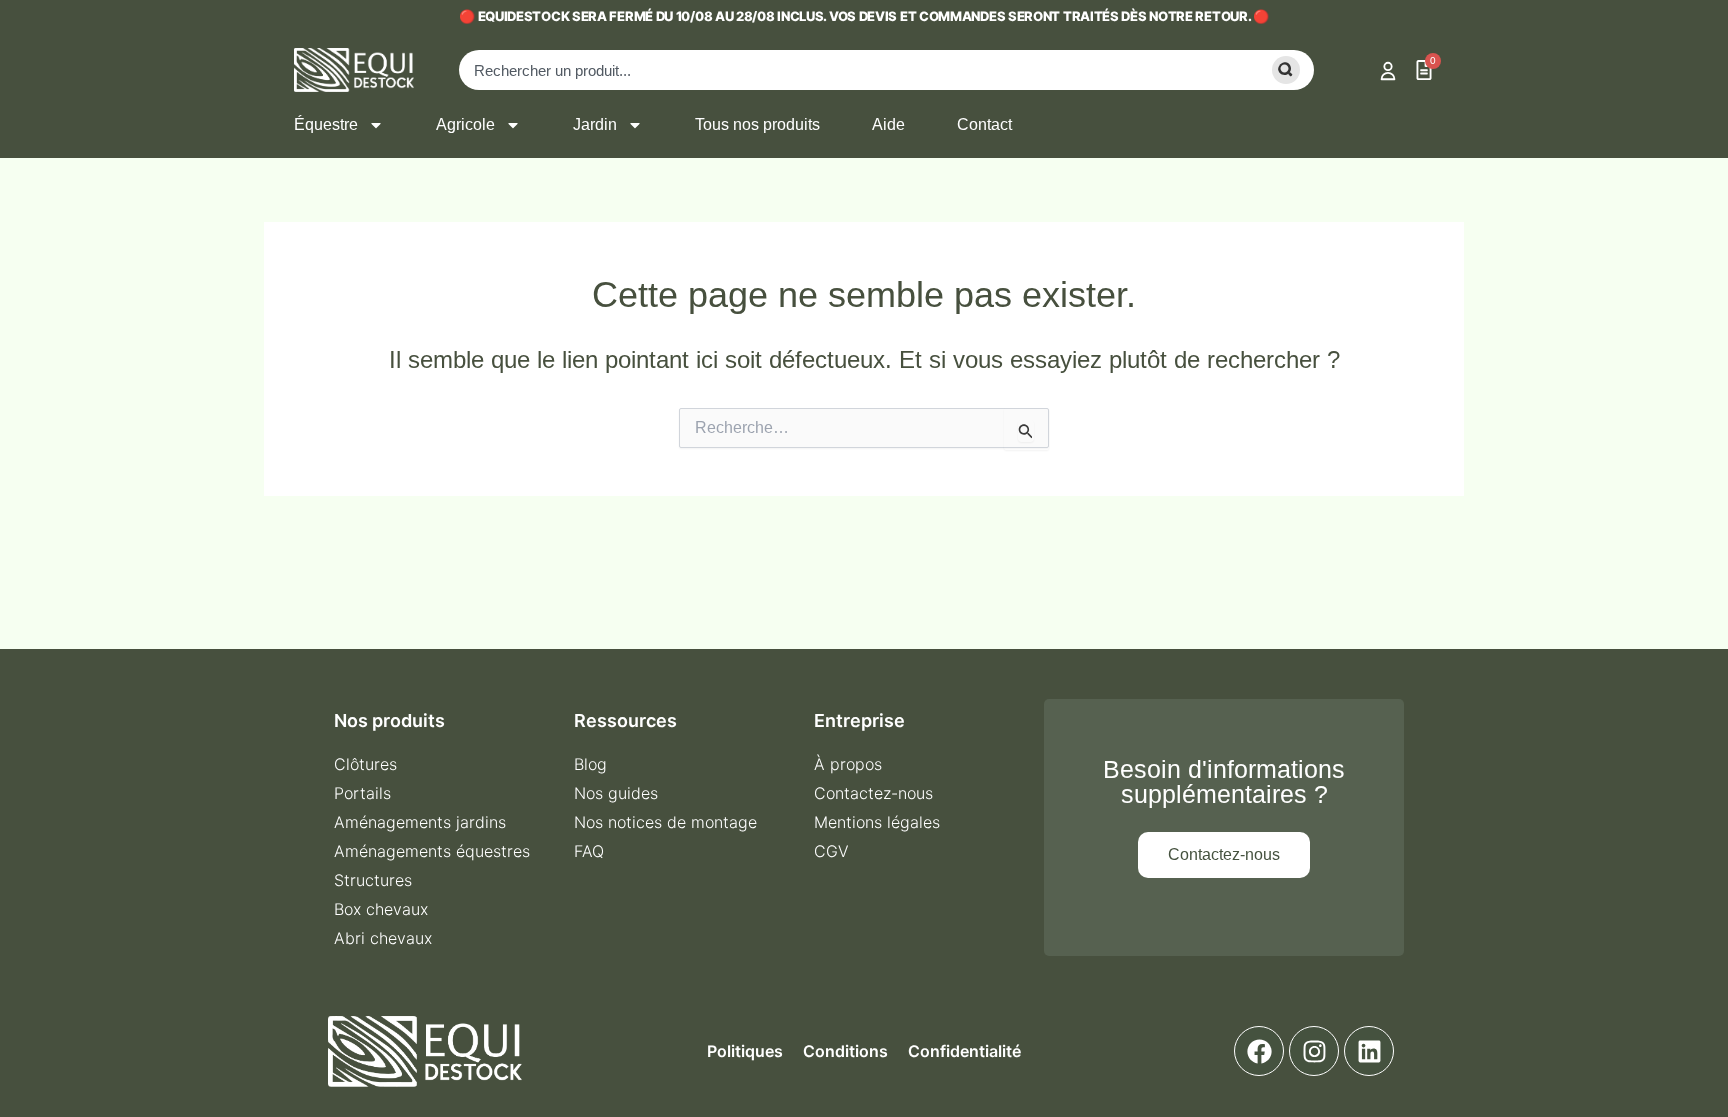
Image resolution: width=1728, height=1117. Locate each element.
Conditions (845, 1051)
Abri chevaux (383, 938)
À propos (848, 764)
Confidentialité (964, 1051)
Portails (362, 793)
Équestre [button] (326, 124)
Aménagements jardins (420, 822)
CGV (831, 851)
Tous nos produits (757, 124)
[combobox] (855, 70)
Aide (888, 124)
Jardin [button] (595, 124)
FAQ (589, 851)
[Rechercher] (1283, 70)
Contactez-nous (873, 793)
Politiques (745, 1051)
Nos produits (389, 720)
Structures (373, 880)
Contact (984, 124)
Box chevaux (381, 909)
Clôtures (365, 764)
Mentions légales (877, 822)
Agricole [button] (465, 124)
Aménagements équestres (432, 851)
